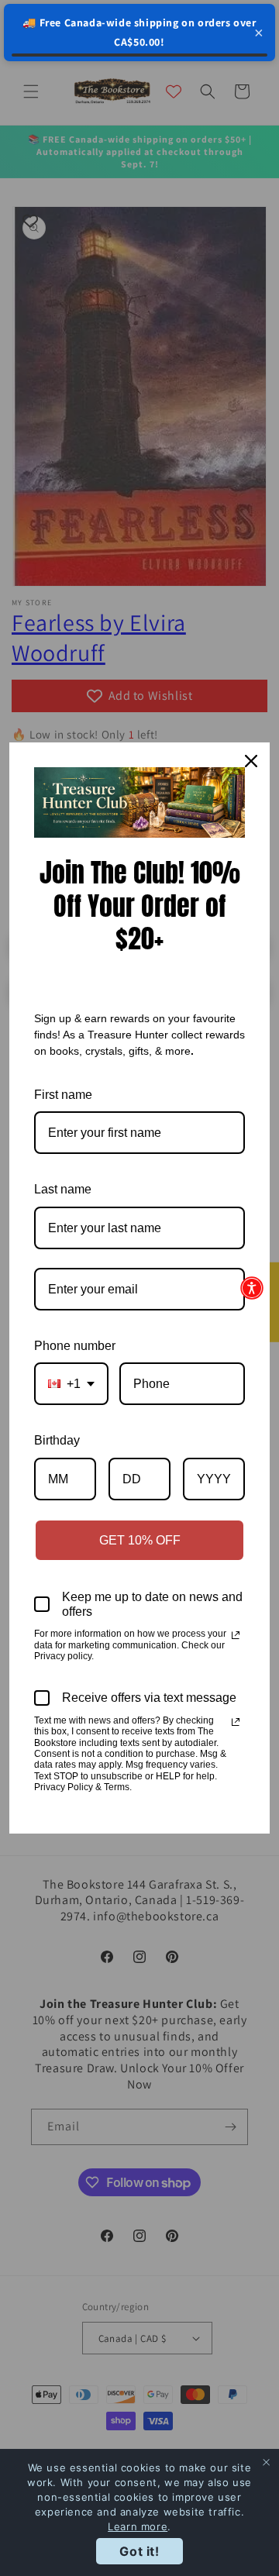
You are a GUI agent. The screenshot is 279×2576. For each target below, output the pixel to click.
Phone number (75, 1346)
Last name (63, 1189)
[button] (252, 1288)
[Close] (251, 761)
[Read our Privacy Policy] (236, 1635)
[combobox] (71, 1384)
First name (63, 1095)
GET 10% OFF (140, 1540)
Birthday (57, 1440)
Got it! (139, 2551)
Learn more (138, 2526)
